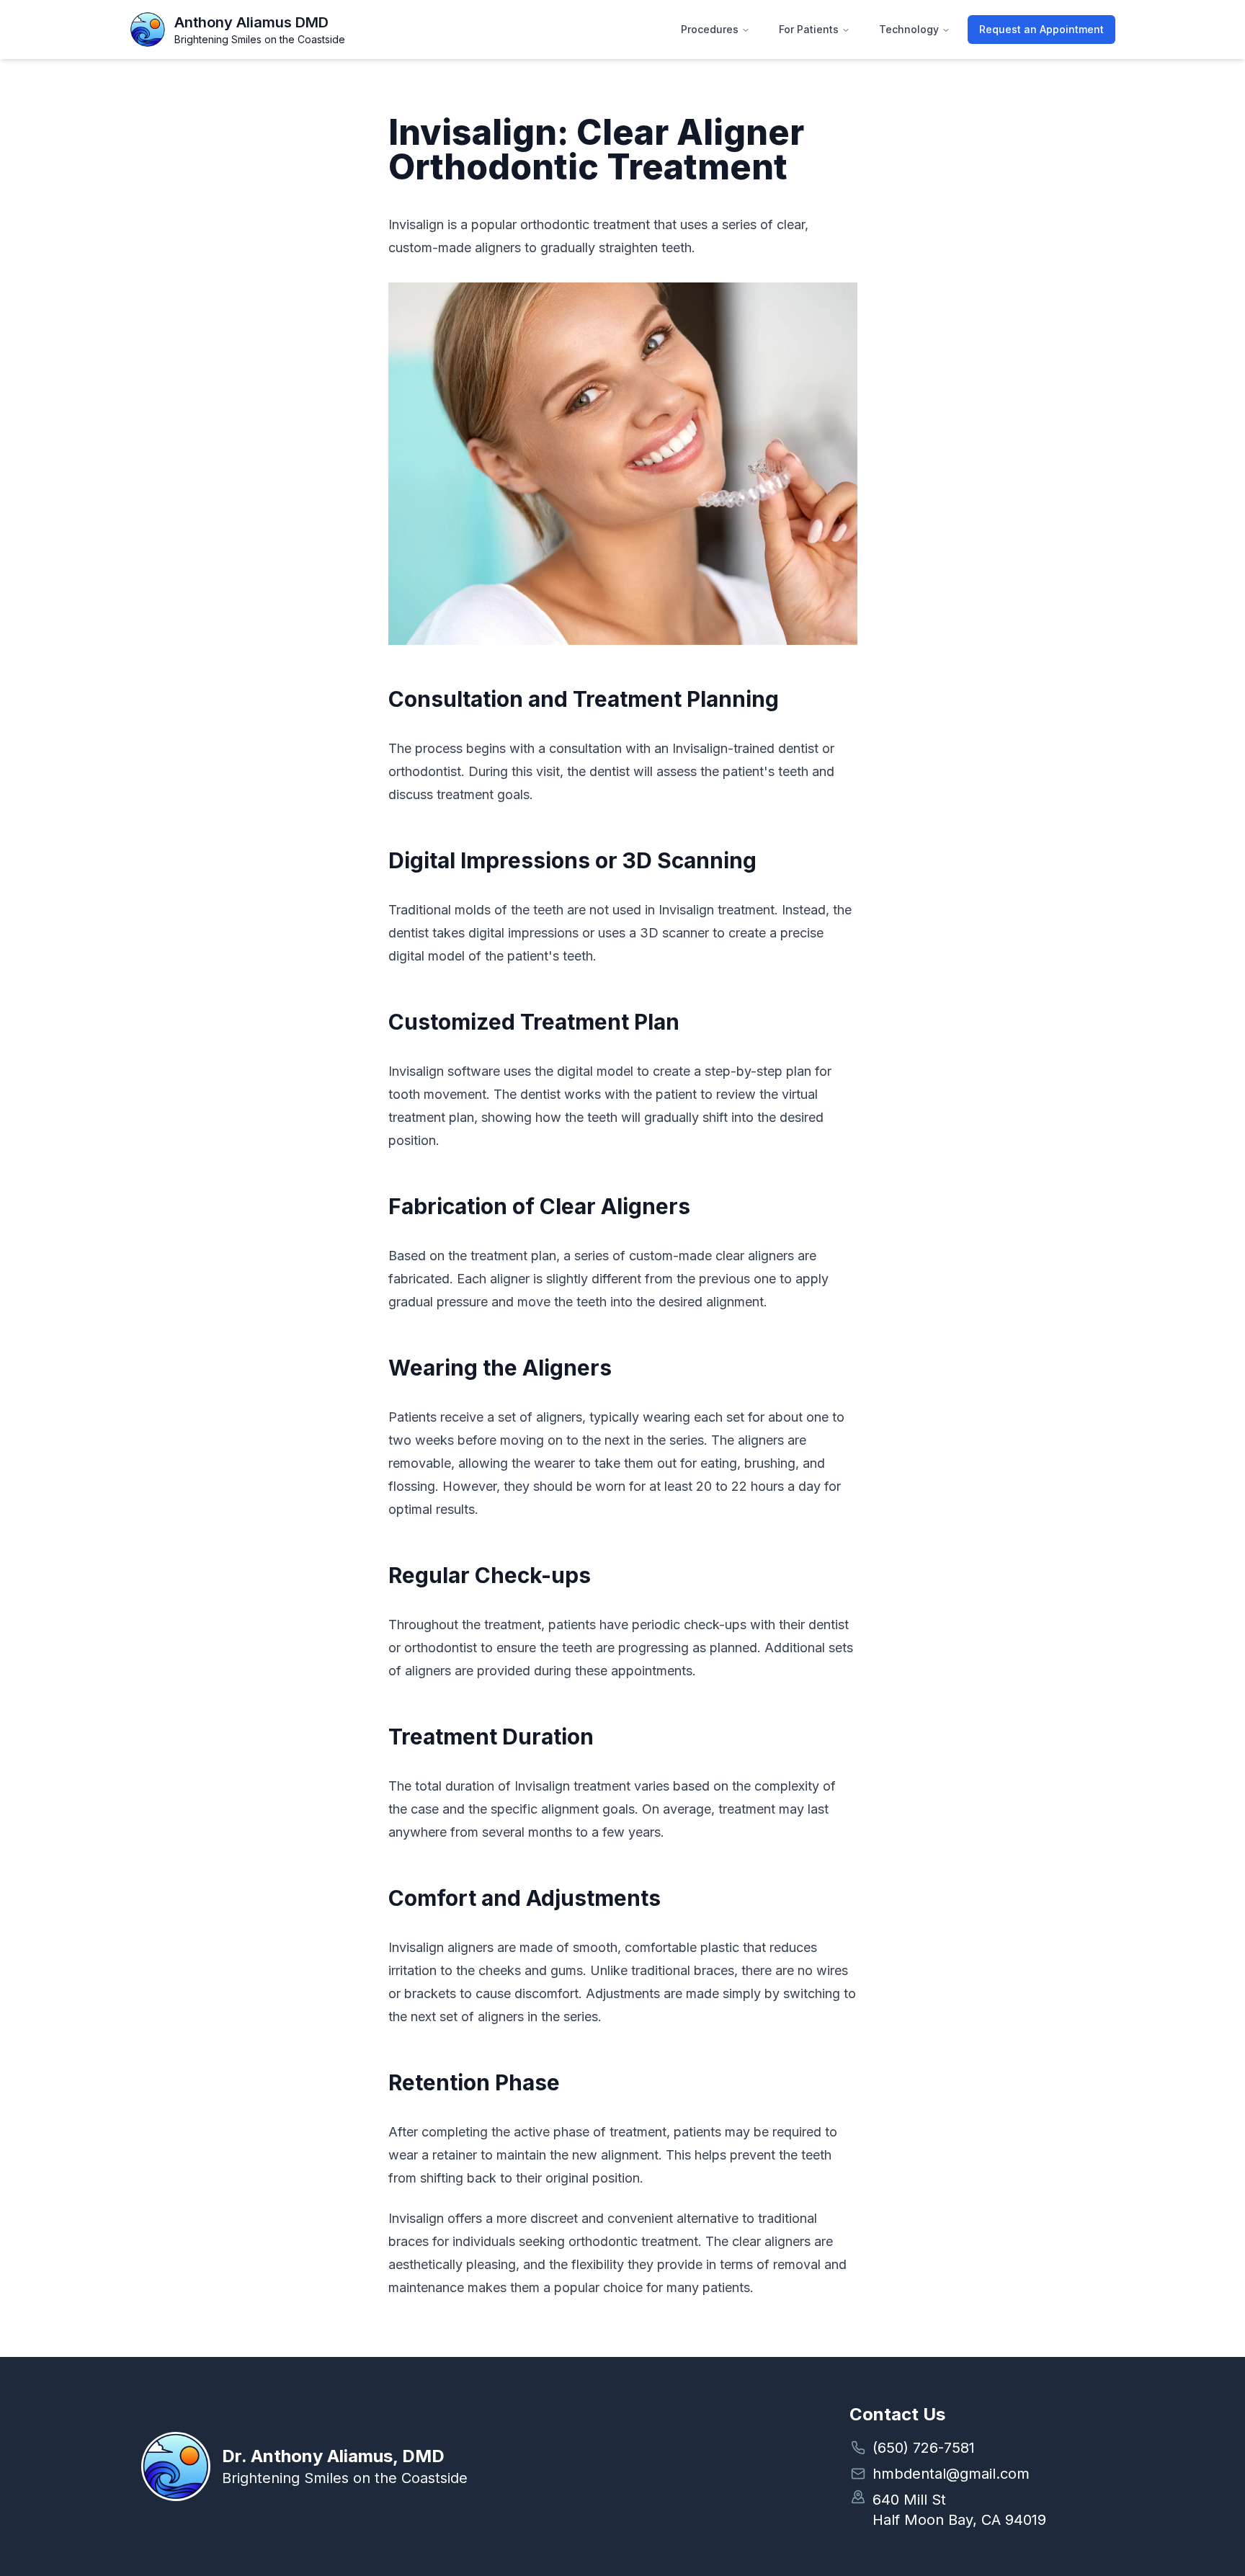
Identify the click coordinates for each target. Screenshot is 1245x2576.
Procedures (710, 29)
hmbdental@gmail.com (951, 2474)
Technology (909, 29)
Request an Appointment (1041, 29)
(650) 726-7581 (924, 2448)
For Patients (809, 29)
